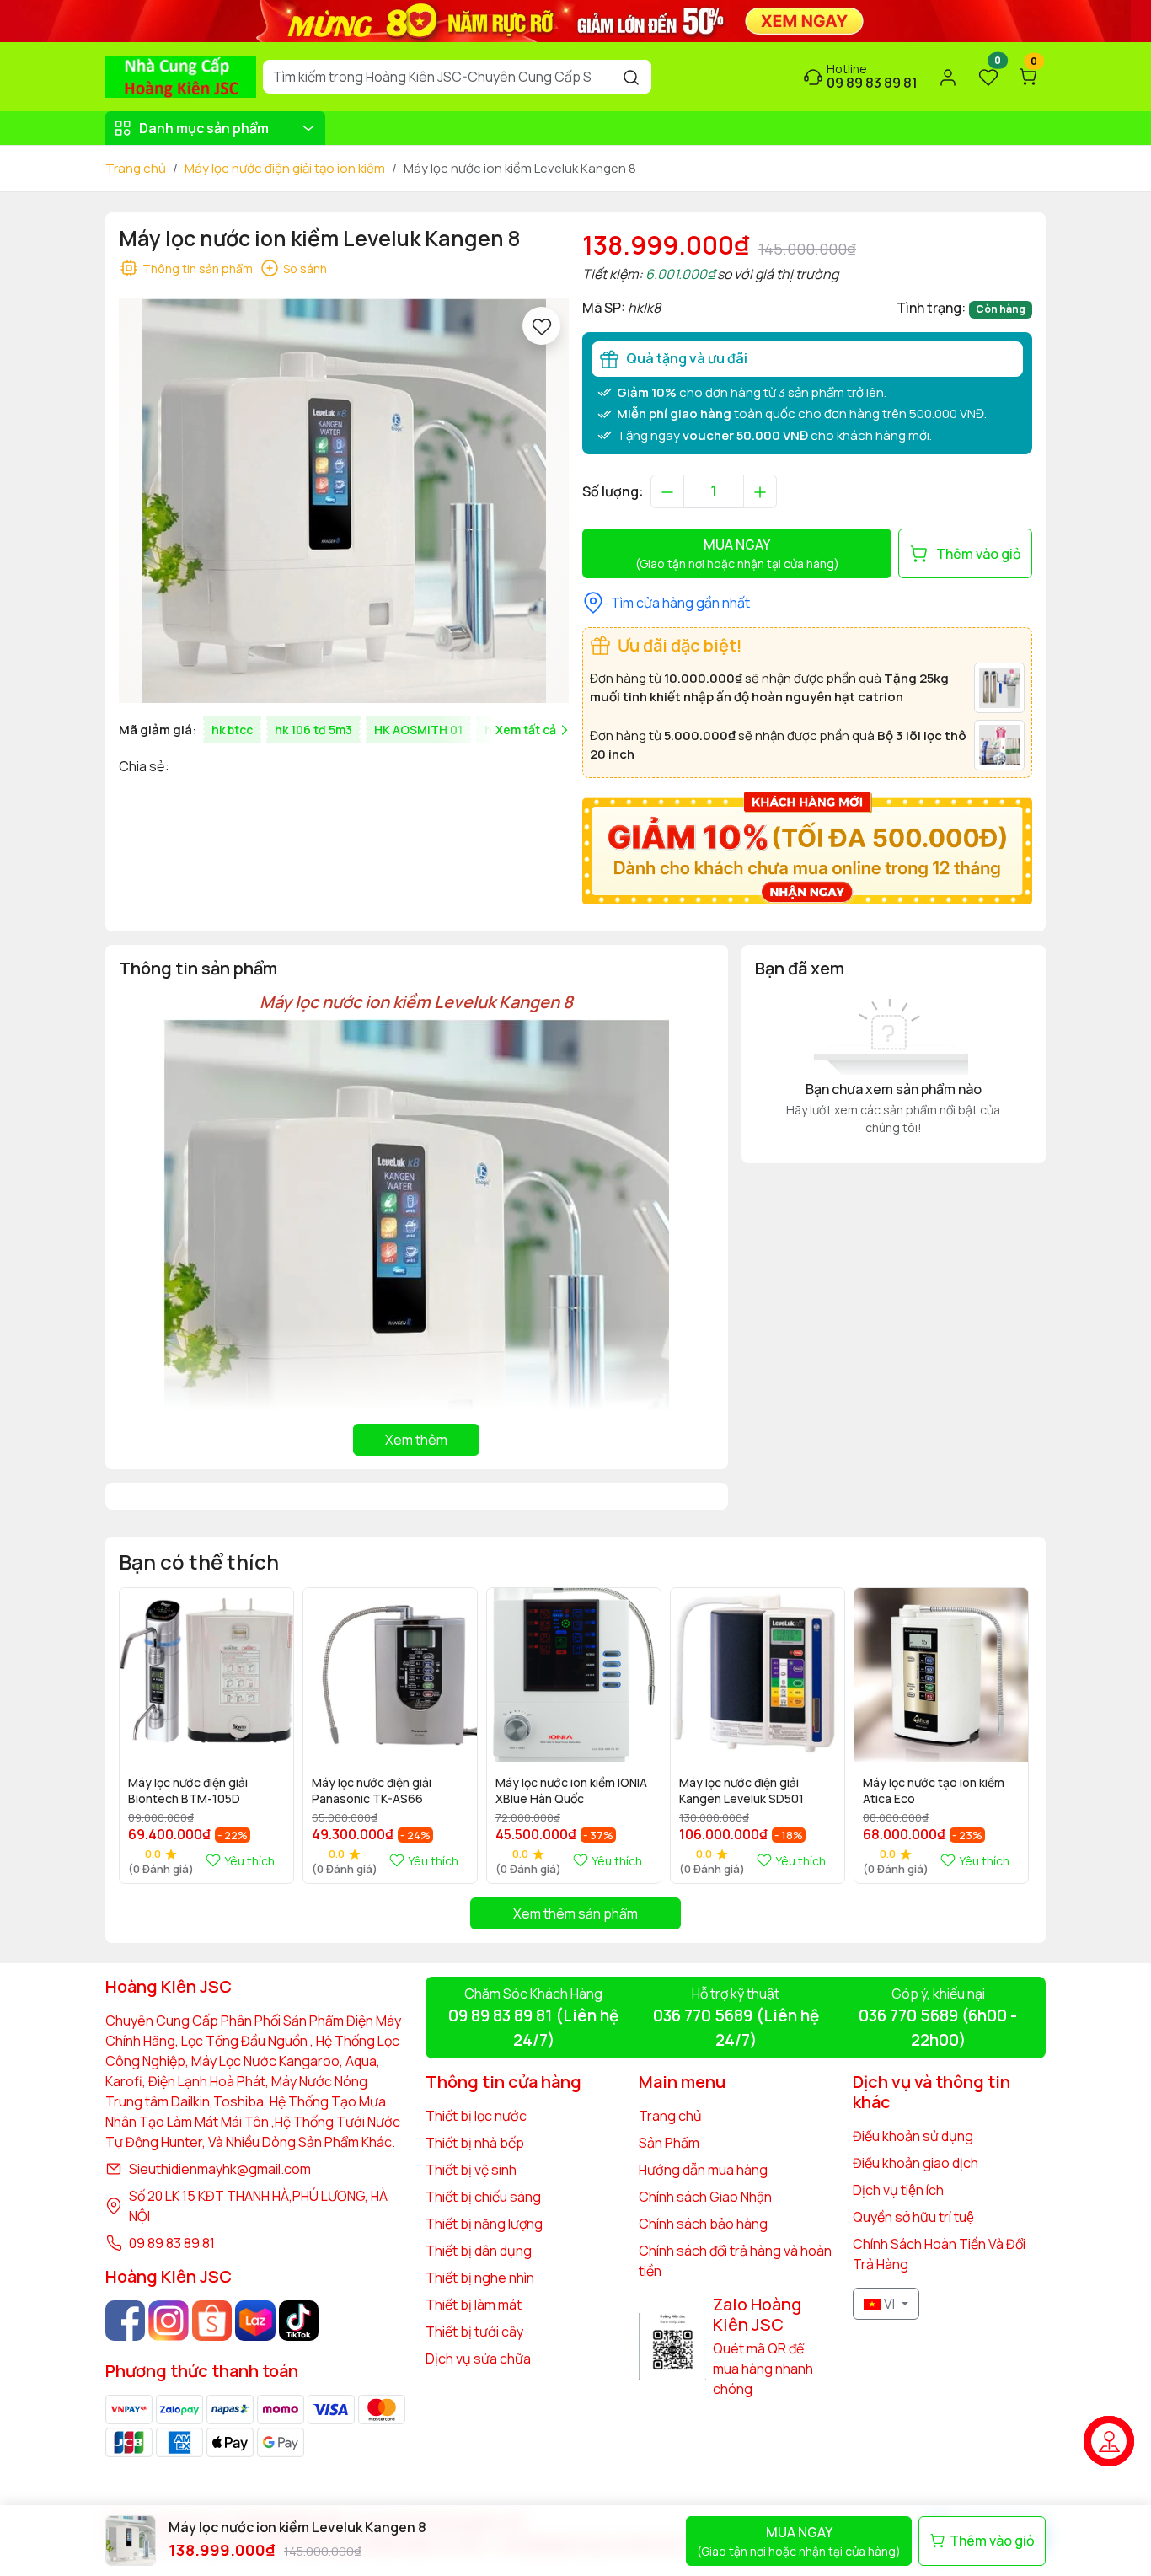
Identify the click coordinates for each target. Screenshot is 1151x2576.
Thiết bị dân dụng (479, 2251)
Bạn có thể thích (199, 1562)
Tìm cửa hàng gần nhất (680, 603)
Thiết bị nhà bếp (475, 2143)
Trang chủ (136, 168)
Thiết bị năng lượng (484, 2224)
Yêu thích (249, 1861)
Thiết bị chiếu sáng (483, 2197)
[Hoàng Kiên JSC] (575, 19)
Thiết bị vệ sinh (471, 2170)
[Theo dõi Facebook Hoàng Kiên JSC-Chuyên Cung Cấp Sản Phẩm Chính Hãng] (125, 2320)
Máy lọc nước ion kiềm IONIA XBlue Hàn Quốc (571, 1790)
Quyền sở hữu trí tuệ (913, 2217)
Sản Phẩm (669, 2143)
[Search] (631, 77)
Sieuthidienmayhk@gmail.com (220, 2169)
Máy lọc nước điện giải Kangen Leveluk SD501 (741, 1790)
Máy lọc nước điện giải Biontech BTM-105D (188, 1790)
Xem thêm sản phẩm (575, 1913)
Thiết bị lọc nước (476, 2116)
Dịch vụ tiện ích (898, 2190)
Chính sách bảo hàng (703, 2224)
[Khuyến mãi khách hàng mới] (807, 846)
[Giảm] (667, 491)
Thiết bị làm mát (474, 2305)
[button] (1007, 1735)
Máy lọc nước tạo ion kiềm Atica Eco (934, 1790)
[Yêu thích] (541, 326)
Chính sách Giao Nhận (705, 2197)
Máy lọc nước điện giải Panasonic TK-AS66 (372, 1790)
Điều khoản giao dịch (915, 2163)
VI (889, 2304)
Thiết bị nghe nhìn (480, 2278)
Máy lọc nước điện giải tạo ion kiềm (285, 168)
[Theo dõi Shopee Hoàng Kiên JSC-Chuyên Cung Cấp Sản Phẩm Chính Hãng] (212, 2320)
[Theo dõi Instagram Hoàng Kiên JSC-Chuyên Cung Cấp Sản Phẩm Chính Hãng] (168, 2320)
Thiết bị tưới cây (474, 2332)
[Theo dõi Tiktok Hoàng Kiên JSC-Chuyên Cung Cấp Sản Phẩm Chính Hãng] (299, 2320)
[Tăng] (760, 491)
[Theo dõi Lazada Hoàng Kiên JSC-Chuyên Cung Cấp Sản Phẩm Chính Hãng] (255, 2320)
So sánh (305, 268)
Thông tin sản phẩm (198, 268)
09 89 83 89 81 (172, 2243)
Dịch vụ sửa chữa (478, 2359)
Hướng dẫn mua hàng (703, 2170)
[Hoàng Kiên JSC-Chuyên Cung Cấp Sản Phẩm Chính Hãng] (181, 75)
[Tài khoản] (948, 77)
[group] (344, 501)
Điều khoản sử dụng (913, 2136)
